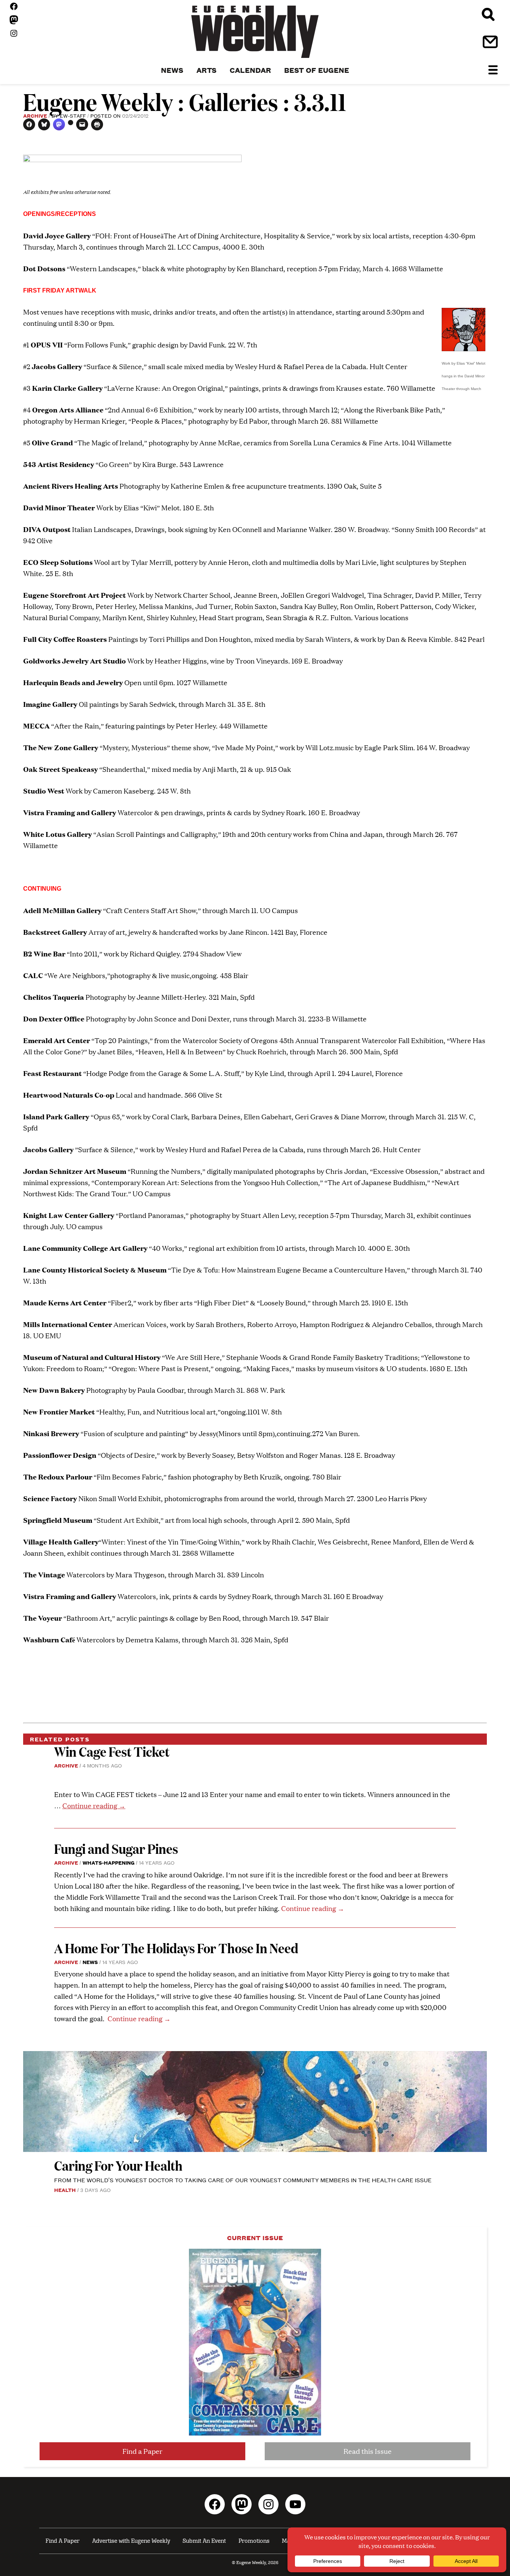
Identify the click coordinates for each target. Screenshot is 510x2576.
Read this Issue (368, 2451)
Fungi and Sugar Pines (116, 1848)
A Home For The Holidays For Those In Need (176, 1948)
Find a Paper (142, 2451)
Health (65, 2190)
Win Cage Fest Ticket (112, 1751)
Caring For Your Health (118, 2165)
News (90, 1962)
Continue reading (94, 1805)
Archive (35, 115)
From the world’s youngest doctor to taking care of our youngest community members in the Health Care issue (243, 2180)
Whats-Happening (108, 1862)
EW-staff (73, 115)
